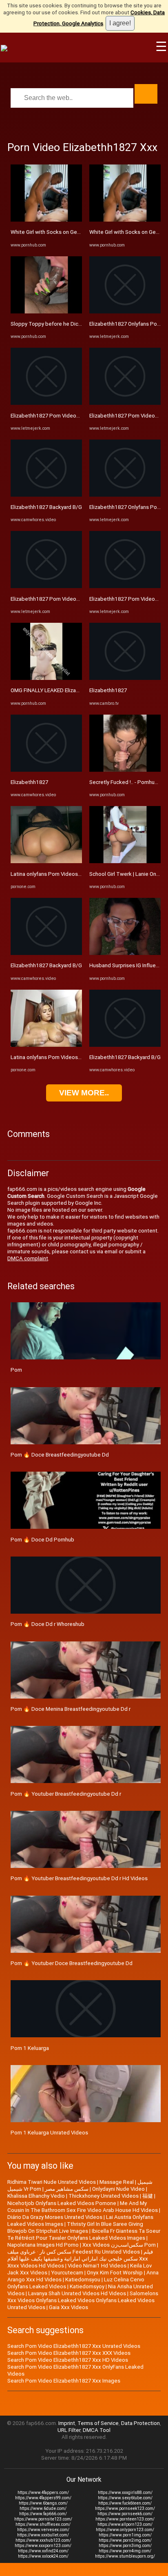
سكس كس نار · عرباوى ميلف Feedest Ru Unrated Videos (74, 2252)
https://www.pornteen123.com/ (125, 2519)
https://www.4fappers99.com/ (43, 2498)
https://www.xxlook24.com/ (43, 2556)
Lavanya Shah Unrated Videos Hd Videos (77, 2293)
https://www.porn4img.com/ (125, 2551)
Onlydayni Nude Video (118, 2189)
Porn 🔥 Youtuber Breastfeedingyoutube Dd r (66, 1794)
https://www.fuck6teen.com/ (125, 2503)
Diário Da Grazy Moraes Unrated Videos (55, 2217)
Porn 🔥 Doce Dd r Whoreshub (48, 1624)
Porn (16, 1370)
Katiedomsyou (83, 2280)
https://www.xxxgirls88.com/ (125, 2493)
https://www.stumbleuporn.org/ (125, 2556)
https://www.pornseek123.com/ (125, 2508)
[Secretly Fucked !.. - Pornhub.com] (125, 770)
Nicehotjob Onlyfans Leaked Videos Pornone (62, 2203)
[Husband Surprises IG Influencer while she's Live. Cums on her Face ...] (125, 953)
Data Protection (140, 2423)
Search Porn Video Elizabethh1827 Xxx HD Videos (68, 2360)
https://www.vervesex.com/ (43, 2530)
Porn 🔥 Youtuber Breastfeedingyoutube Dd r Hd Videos (79, 1878)
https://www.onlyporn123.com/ (125, 2530)
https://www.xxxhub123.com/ (43, 2540)
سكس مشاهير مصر (67, 2189)
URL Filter (69, 2430)
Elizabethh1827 (29, 782)
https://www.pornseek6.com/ (125, 2514)
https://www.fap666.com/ (43, 2514)
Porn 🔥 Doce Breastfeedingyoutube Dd (60, 1455)
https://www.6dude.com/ (43, 2508)
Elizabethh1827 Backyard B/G (46, 507)
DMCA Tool (97, 2430)
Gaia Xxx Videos (69, 2307)
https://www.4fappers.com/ (43, 2493)
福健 (148, 2196)
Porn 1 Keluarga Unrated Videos (49, 2133)
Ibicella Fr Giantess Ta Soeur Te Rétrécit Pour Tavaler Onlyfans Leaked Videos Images (84, 2234)
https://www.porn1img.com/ (125, 2535)
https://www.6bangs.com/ (43, 2503)
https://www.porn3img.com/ (125, 2546)
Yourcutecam (67, 2273)
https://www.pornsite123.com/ (43, 2519)
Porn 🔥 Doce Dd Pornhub (42, 1540)
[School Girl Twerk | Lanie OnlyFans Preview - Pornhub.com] (125, 861)
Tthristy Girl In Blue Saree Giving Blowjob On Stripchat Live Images (75, 2227)
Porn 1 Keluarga (30, 2048)
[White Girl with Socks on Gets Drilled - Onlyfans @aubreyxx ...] (46, 220)
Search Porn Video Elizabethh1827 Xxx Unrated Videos (74, 2346)
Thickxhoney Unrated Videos (104, 2196)
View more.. (84, 1093)
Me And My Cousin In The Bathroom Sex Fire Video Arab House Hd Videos (83, 2207)
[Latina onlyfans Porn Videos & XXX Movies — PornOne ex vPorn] (46, 861)
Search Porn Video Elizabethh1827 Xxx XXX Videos (69, 2353)
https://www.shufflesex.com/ (43, 2524)
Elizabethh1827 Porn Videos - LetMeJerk (60, 416)
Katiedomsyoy (87, 2286)
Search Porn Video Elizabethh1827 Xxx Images (64, 2381)
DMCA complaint (28, 1258)
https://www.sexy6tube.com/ (125, 2498)
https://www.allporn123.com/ (125, 2524)
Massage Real (117, 2182)
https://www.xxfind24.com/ (43, 2551)
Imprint (67, 2423)
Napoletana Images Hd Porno (43, 2245)
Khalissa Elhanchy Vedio (36, 2196)
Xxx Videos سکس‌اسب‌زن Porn (119, 2245)
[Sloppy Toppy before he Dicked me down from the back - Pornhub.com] (46, 312)
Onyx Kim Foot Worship (115, 2273)
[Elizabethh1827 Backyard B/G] (46, 495)
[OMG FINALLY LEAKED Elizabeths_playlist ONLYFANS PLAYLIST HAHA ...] (46, 678)
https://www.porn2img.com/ (125, 2540)
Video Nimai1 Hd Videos (97, 2266)
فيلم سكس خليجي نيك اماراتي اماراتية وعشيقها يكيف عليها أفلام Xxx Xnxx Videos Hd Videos (80, 2259)
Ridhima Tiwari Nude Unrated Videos (52, 2182)
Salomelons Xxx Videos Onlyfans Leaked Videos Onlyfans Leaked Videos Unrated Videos (83, 2300)
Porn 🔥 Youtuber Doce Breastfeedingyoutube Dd (72, 1963)
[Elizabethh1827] (46, 770)
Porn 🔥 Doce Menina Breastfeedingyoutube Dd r (71, 1709)
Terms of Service (98, 2423)
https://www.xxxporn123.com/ (43, 2546)
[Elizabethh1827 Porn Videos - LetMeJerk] (46, 403)
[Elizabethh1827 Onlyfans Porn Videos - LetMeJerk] (125, 312)
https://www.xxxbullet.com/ (43, 2535)
